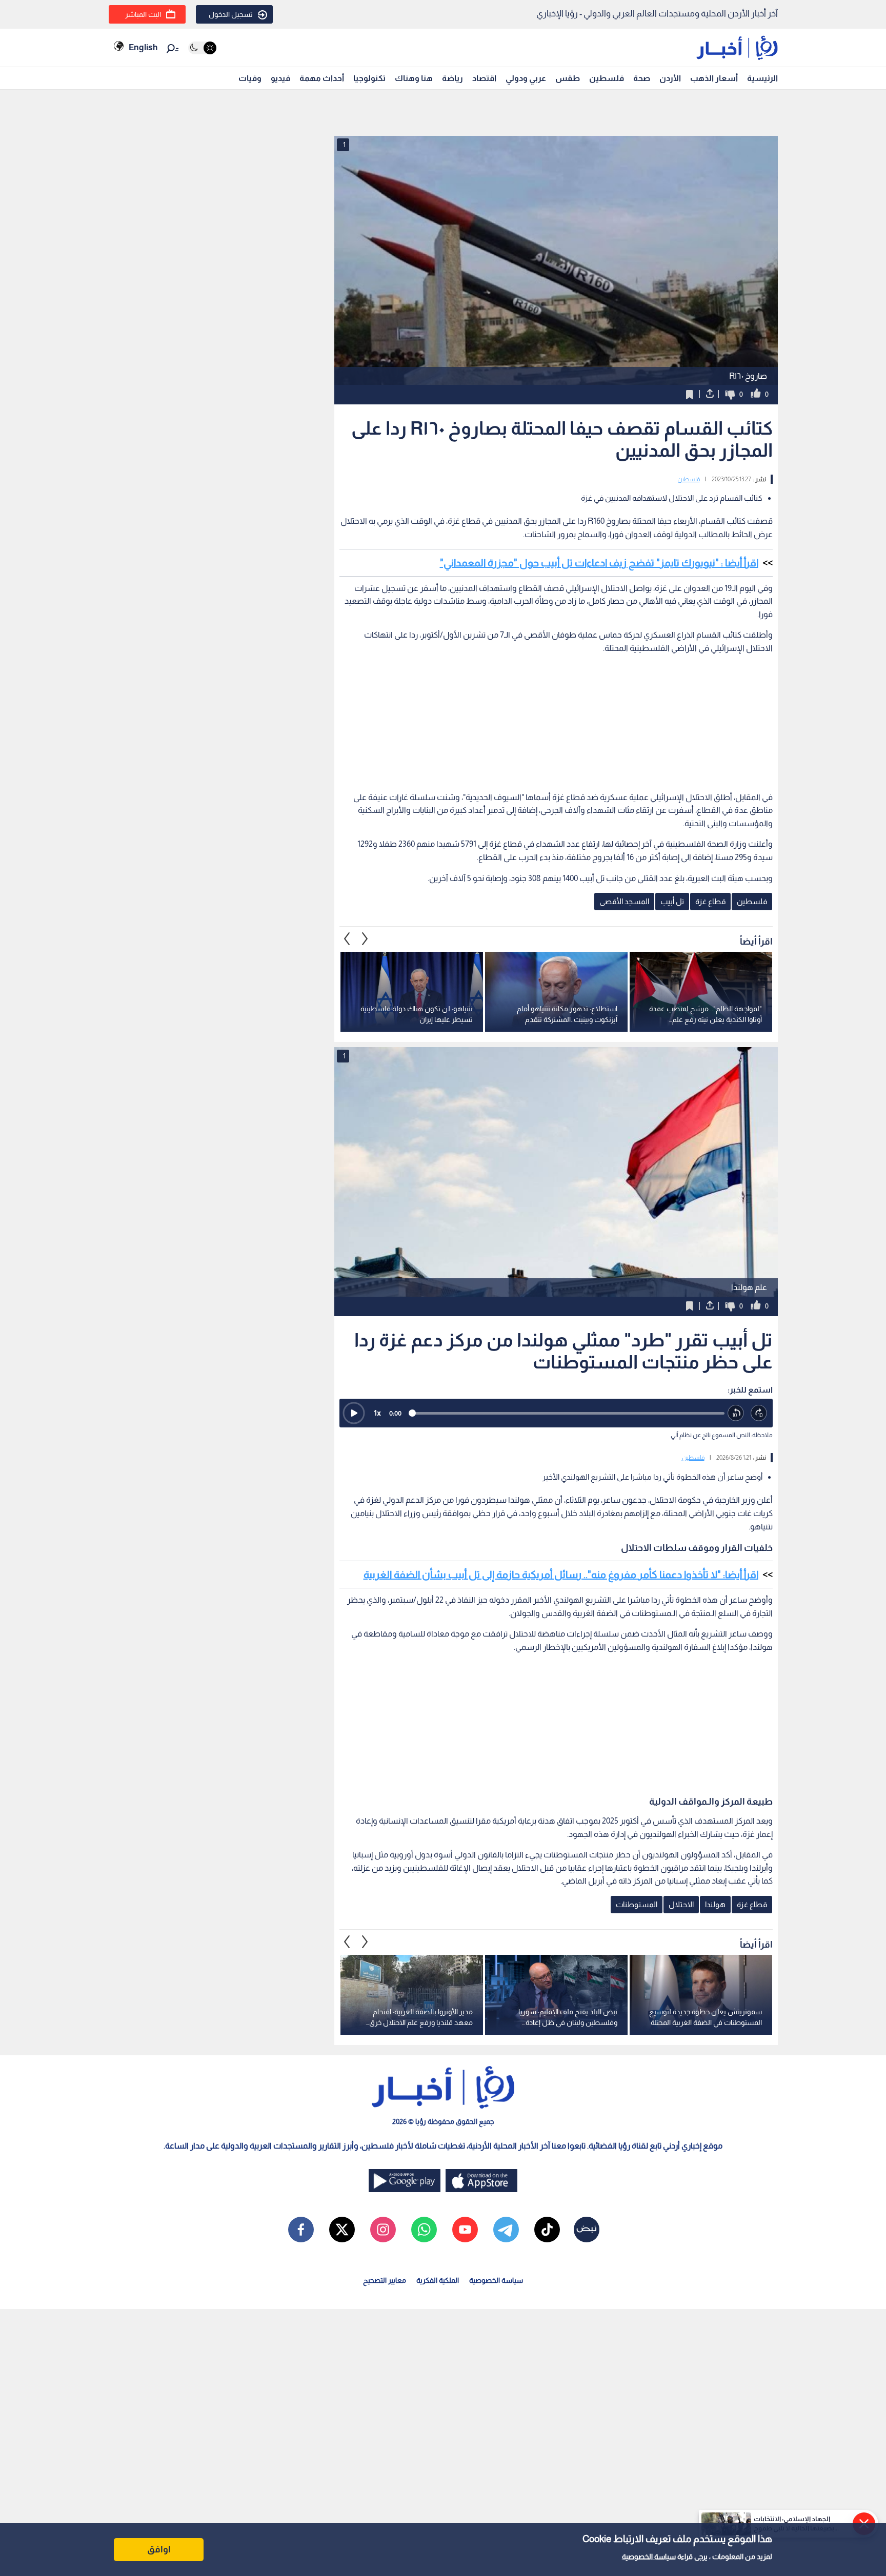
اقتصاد (484, 78)
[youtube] (465, 2230)
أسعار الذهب (714, 78)
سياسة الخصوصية (649, 2557)
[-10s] (736, 1413)
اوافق (159, 2549)
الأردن (670, 78)
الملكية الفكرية (438, 2280)
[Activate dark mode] (202, 48)
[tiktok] (547, 2230)
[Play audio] (354, 1413)
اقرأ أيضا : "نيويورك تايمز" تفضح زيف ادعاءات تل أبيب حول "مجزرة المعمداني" (599, 563)
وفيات (250, 78)
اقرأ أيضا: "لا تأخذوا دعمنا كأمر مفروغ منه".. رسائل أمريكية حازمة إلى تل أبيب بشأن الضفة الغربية (561, 1575)
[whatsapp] (424, 2230)
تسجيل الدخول (231, 14)
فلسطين (607, 78)
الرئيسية (762, 78)
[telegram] (506, 2230)
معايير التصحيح (385, 2280)
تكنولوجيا (369, 78)
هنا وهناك (414, 78)
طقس (568, 78)
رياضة (452, 78)
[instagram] (383, 2230)
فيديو (280, 78)
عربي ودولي (526, 78)
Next (347, 939)
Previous (365, 939)
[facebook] (301, 2230)
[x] (342, 2230)
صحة (642, 78)
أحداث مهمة (322, 78)
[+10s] (759, 1413)
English (143, 47)
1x (377, 1413)
